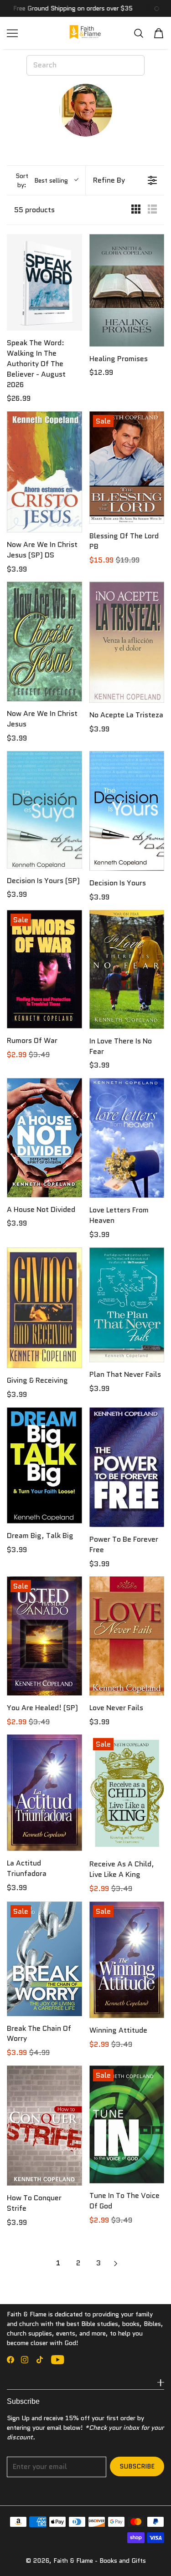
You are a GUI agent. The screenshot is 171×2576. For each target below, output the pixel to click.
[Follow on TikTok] (40, 2360)
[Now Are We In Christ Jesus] (44, 641)
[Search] (139, 33)
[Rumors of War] (44, 969)
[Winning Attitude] (127, 1960)
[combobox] (85, 65)
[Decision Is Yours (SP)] (44, 810)
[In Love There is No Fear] (127, 969)
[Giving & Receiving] (44, 1308)
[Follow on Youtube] (58, 2360)
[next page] (116, 2264)
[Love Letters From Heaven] (127, 1138)
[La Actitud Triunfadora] (44, 1793)
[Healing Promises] (127, 290)
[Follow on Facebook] (10, 2360)
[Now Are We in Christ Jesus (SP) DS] (44, 472)
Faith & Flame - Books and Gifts (100, 2561)
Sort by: (42, 180)
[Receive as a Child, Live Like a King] (127, 1793)
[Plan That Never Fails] (127, 1305)
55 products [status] (34, 210)
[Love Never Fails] (127, 1636)
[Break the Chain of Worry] (44, 1959)
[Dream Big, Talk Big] (44, 1466)
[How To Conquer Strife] (44, 2126)
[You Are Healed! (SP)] (44, 1636)
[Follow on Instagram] (25, 2360)
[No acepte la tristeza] (127, 642)
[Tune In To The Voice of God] (127, 2124)
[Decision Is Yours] (127, 811)
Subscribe (137, 2466)
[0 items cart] (159, 33)
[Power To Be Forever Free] (127, 1467)
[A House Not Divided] (44, 1137)
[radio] (136, 210)
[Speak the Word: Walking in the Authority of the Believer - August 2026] (44, 282)
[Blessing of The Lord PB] (127, 468)
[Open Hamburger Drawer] (12, 33)
